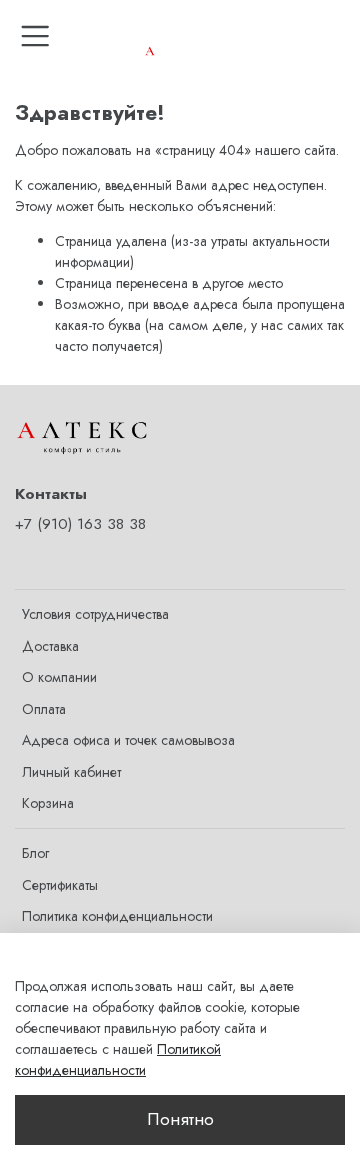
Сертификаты (60, 885)
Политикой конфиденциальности (118, 1059)
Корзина (48, 803)
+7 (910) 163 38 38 (80, 524)
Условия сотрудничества (95, 614)
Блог (35, 853)
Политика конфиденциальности (117, 916)
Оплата (44, 709)
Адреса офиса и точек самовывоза (128, 740)
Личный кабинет (71, 772)
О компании (59, 677)
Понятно (180, 1119)
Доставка (50, 646)
